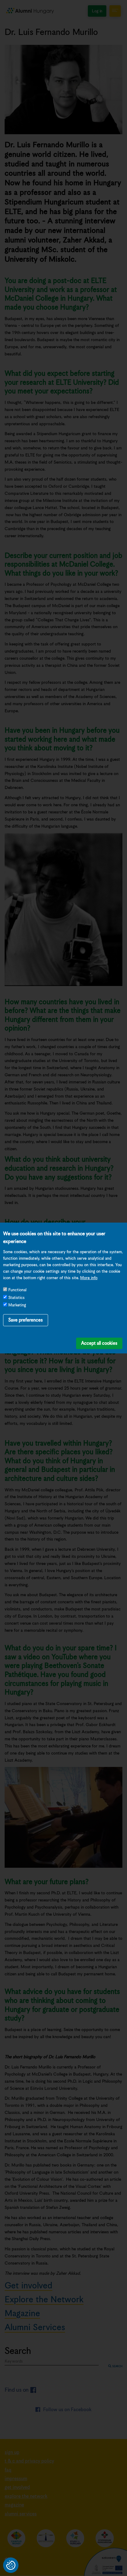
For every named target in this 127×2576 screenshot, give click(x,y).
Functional (17, 1290)
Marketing (17, 1305)
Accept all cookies (99, 1343)
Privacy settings (11, 2565)
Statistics (16, 1298)
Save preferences (26, 1320)
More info (89, 1278)
